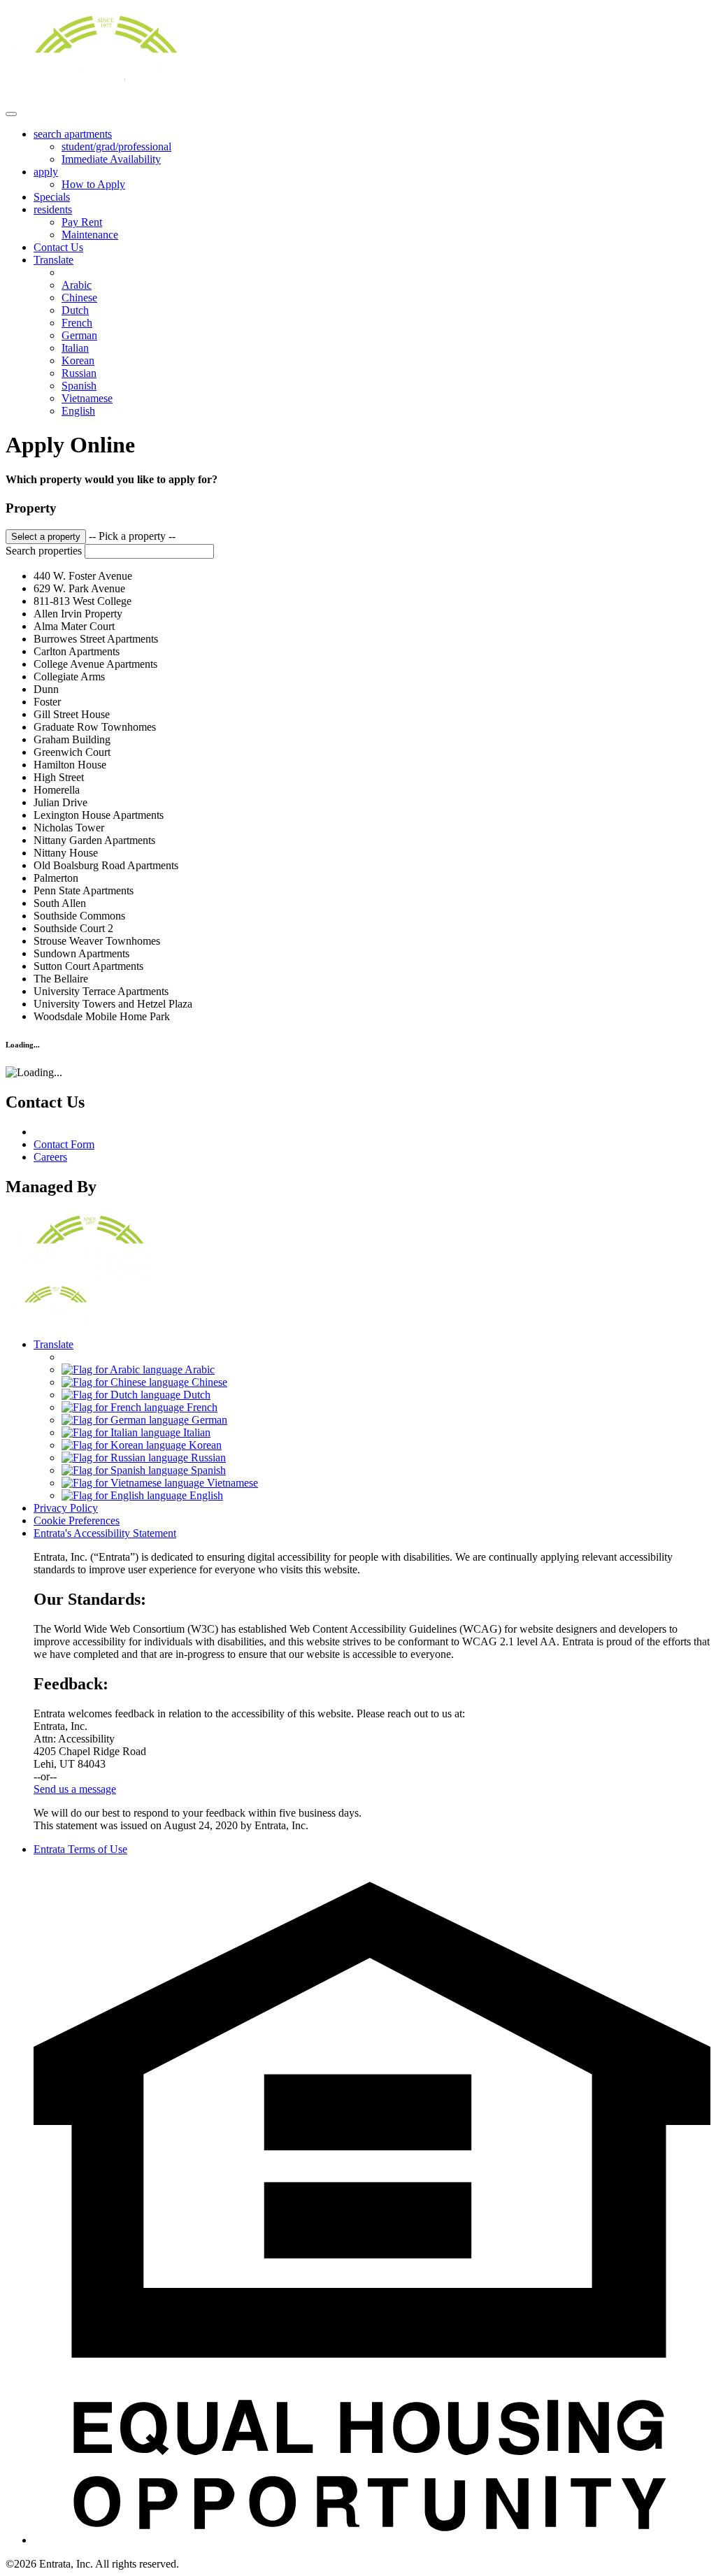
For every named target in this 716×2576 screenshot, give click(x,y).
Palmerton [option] (56, 878)
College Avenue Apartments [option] (95, 664)
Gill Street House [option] (72, 714)
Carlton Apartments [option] (77, 651)
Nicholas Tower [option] (69, 828)
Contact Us (58, 247)
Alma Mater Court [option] (74, 626)
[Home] (101, 98)
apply (46, 172)
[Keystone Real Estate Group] (86, 1276)
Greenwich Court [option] (72, 752)
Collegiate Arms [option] (69, 677)
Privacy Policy (66, 1508)
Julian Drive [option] (60, 802)
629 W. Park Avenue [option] (79, 588)
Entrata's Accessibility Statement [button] (105, 1533)
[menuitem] (372, 147)
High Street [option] (59, 777)
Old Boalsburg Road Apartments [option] (106, 865)
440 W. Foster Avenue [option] (83, 576)
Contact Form (64, 1144)
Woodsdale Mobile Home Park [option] (102, 1016)
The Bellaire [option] (61, 979)
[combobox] (358, 776)
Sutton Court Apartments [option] (88, 966)
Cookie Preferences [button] (77, 1520)
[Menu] (11, 114)
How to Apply (93, 184)
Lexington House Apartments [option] (99, 815)
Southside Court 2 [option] (73, 928)
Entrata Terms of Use (80, 1849)
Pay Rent (82, 222)
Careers (50, 1157)
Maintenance (90, 235)
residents (53, 209)
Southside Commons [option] (79, 916)
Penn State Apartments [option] (84, 890)
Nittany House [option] (66, 853)
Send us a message (75, 1789)
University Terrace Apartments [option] (101, 991)
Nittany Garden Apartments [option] (94, 840)
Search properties (44, 551)
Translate (53, 260)
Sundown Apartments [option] (81, 953)
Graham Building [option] (72, 739)
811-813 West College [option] (83, 601)
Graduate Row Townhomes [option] (95, 727)
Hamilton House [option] (70, 765)
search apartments (73, 134)
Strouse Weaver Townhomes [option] (97, 941)
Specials (52, 197)
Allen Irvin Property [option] (78, 614)
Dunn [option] (46, 689)
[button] (372, 2540)
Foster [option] (47, 702)
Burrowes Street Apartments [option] (96, 639)
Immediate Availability (111, 159)
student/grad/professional (116, 146)
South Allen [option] (60, 903)
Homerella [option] (57, 790)
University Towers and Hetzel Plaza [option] (113, 1004)
